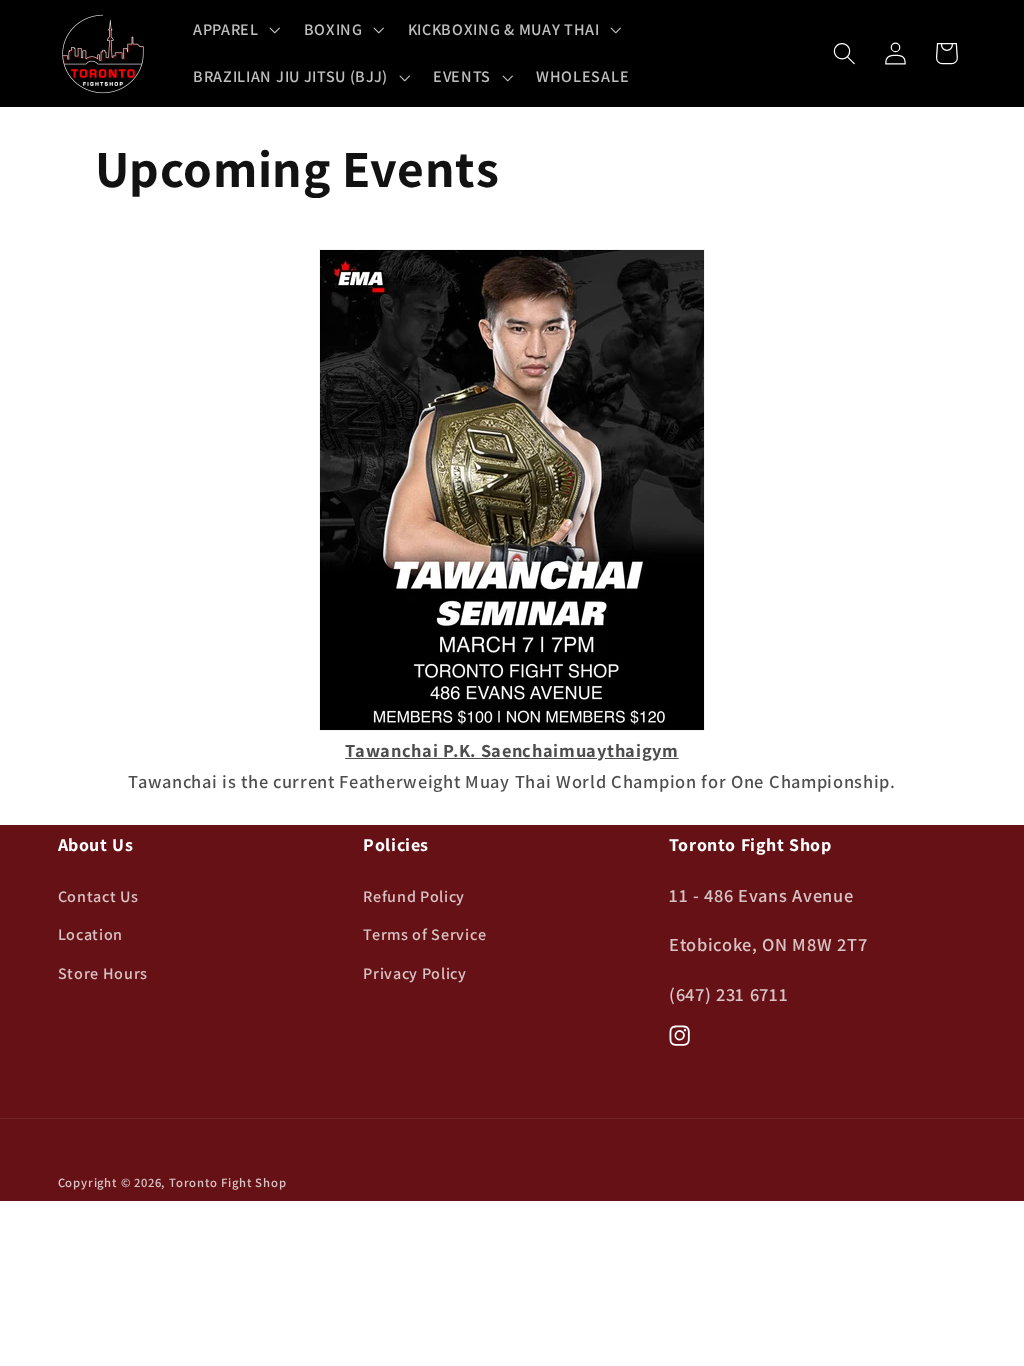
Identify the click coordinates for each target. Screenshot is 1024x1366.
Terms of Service (424, 934)
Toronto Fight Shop (228, 1182)
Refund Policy (414, 896)
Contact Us (98, 896)
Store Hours (103, 973)
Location (91, 934)
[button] (234, 30)
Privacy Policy (415, 973)
